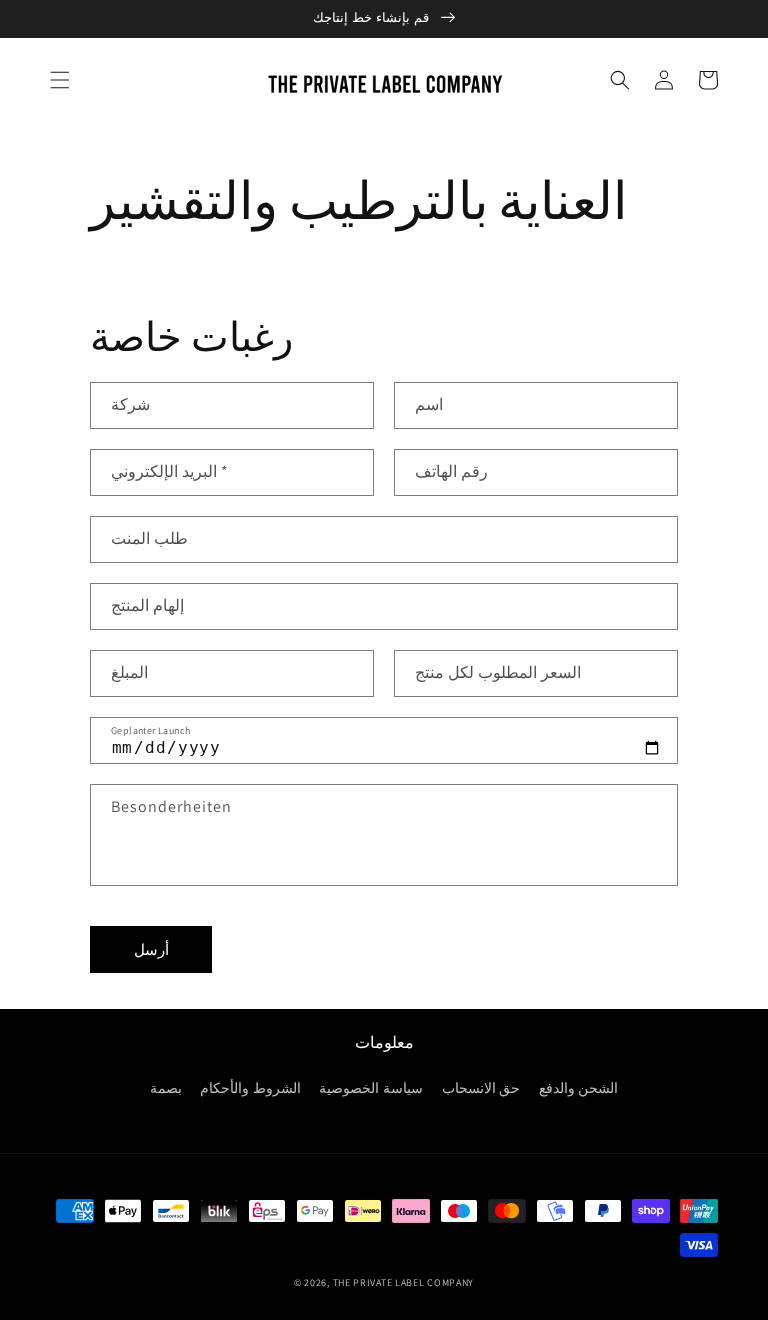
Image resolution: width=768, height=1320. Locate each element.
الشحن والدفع (579, 1088)
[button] (60, 80)
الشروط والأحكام (250, 1088)
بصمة (166, 1088)
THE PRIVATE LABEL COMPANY (404, 1282)
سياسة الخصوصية (371, 1088)
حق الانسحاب (481, 1088)
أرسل (151, 949)
